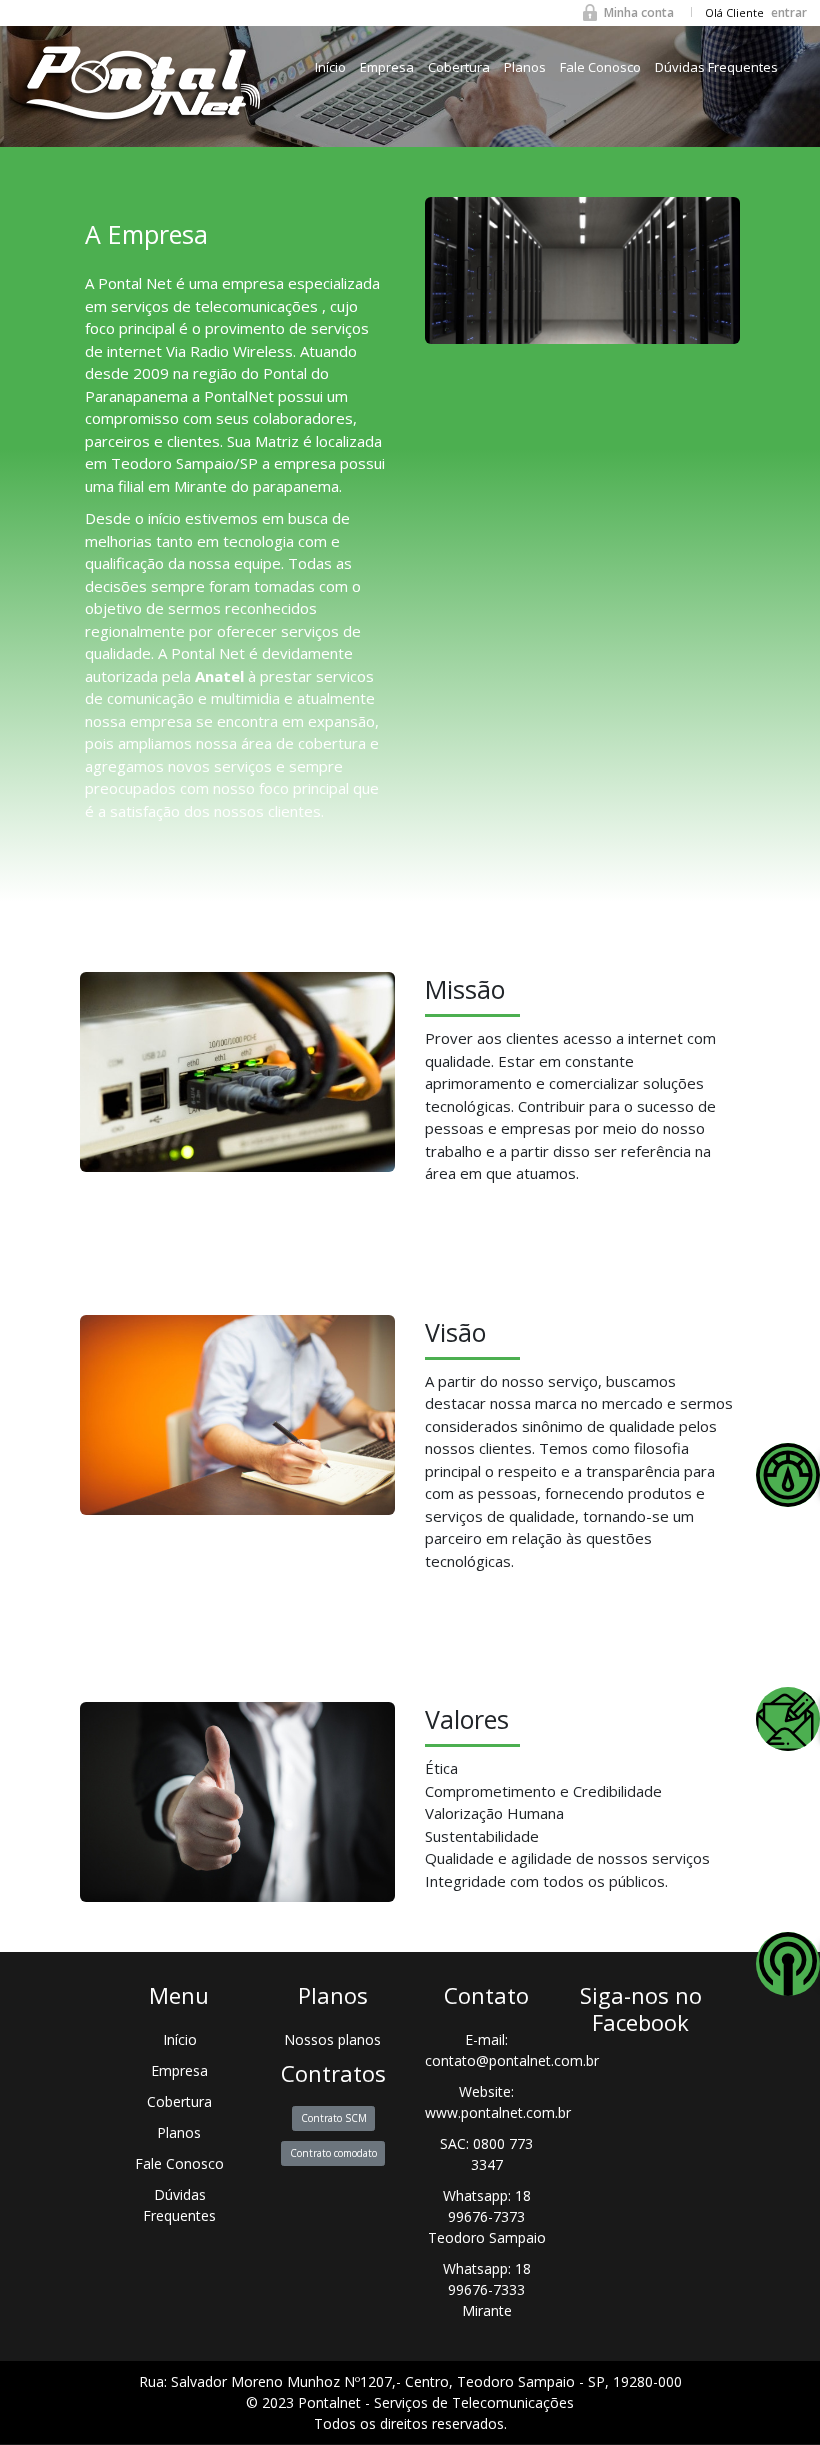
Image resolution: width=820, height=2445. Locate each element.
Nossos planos (333, 2039)
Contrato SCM (333, 2118)
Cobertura (459, 67)
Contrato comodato (333, 2152)
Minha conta (639, 12)
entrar (789, 12)
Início (330, 67)
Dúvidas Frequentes (716, 67)
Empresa (387, 67)
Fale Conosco (600, 67)
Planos (525, 67)
